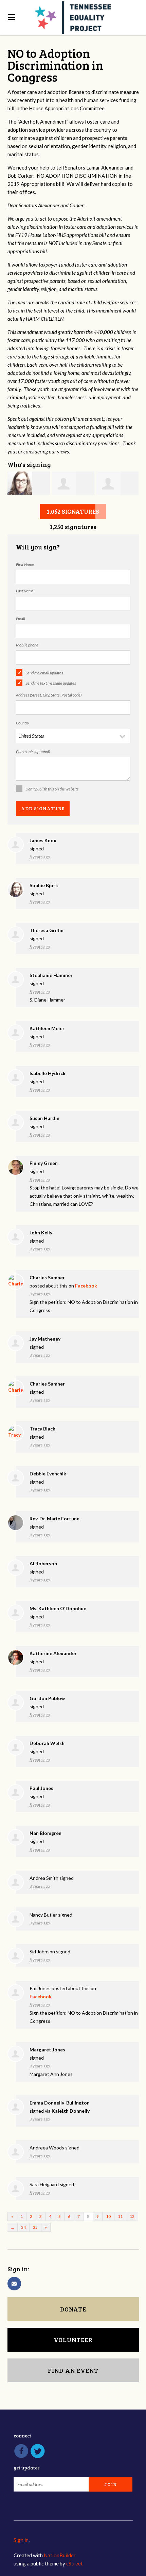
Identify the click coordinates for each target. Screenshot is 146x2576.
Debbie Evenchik (48, 1474)
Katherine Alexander (53, 1653)
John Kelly (41, 1233)
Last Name (25, 591)
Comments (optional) (33, 751)
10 (108, 2216)
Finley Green (44, 1163)
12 (132, 2216)
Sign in (21, 2540)
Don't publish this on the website (52, 789)
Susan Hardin (44, 1118)
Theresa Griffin (47, 930)
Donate (73, 2309)
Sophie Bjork (44, 885)
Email (21, 619)
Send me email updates (44, 673)
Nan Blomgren (45, 1833)
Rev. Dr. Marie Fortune (54, 1518)
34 (23, 2227)
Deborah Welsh (47, 1743)
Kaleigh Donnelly (71, 2111)
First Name (25, 565)
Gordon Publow (47, 1698)
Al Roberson (43, 1563)
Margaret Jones (47, 2050)
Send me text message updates (51, 683)
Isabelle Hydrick (48, 1073)
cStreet (75, 2563)
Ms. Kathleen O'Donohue (58, 1608)
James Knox (43, 840)
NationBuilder (60, 2555)
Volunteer (73, 2340)
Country (23, 723)
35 (35, 2227)
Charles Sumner (47, 1277)
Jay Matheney (45, 1339)
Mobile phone (27, 645)
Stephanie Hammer (51, 975)
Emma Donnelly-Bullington (60, 2103)
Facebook (86, 1286)
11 (120, 2216)
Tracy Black (42, 1429)
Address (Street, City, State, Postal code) (49, 695)
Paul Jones (41, 1788)
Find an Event (73, 2370)
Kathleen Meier (47, 1028)
